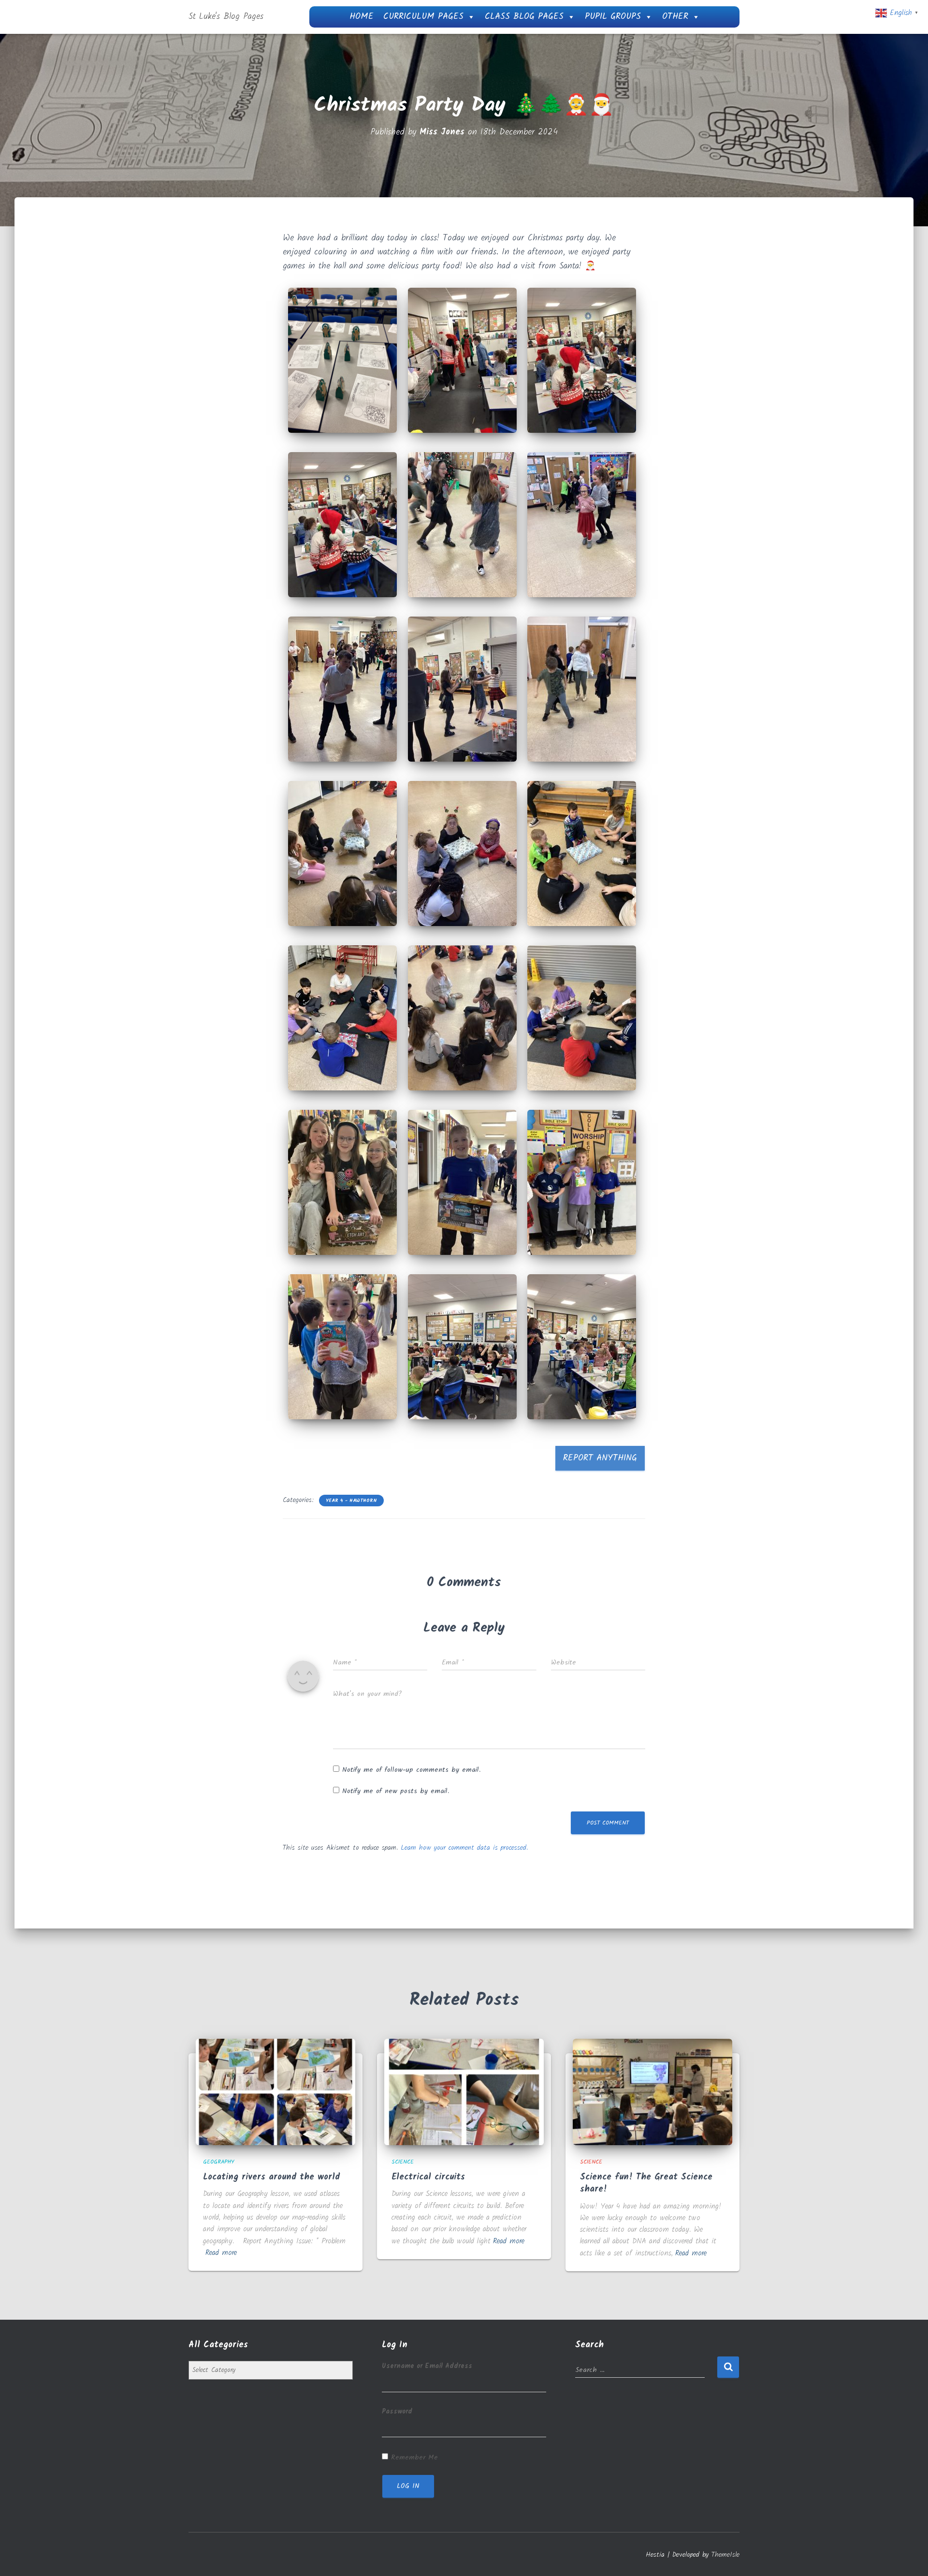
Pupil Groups (613, 17)
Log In (408, 2486)
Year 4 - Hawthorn (351, 1501)
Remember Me (414, 2458)
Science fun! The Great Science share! (646, 2183)
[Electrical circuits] (464, 2092)
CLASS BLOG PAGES (524, 17)
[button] (343, 360)
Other (675, 17)
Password (397, 2412)
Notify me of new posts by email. (396, 1791)
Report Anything (600, 1458)
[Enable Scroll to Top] (909, 2557)
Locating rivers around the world (271, 2177)
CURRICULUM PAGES (423, 17)
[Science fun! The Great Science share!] (652, 2092)
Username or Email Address (427, 2366)
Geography (219, 2162)
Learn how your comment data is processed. (464, 1848)
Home (362, 17)
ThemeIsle (725, 2555)
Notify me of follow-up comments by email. (411, 1770)
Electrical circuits (428, 2177)
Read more (221, 2253)
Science (403, 2162)
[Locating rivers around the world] (275, 2092)
